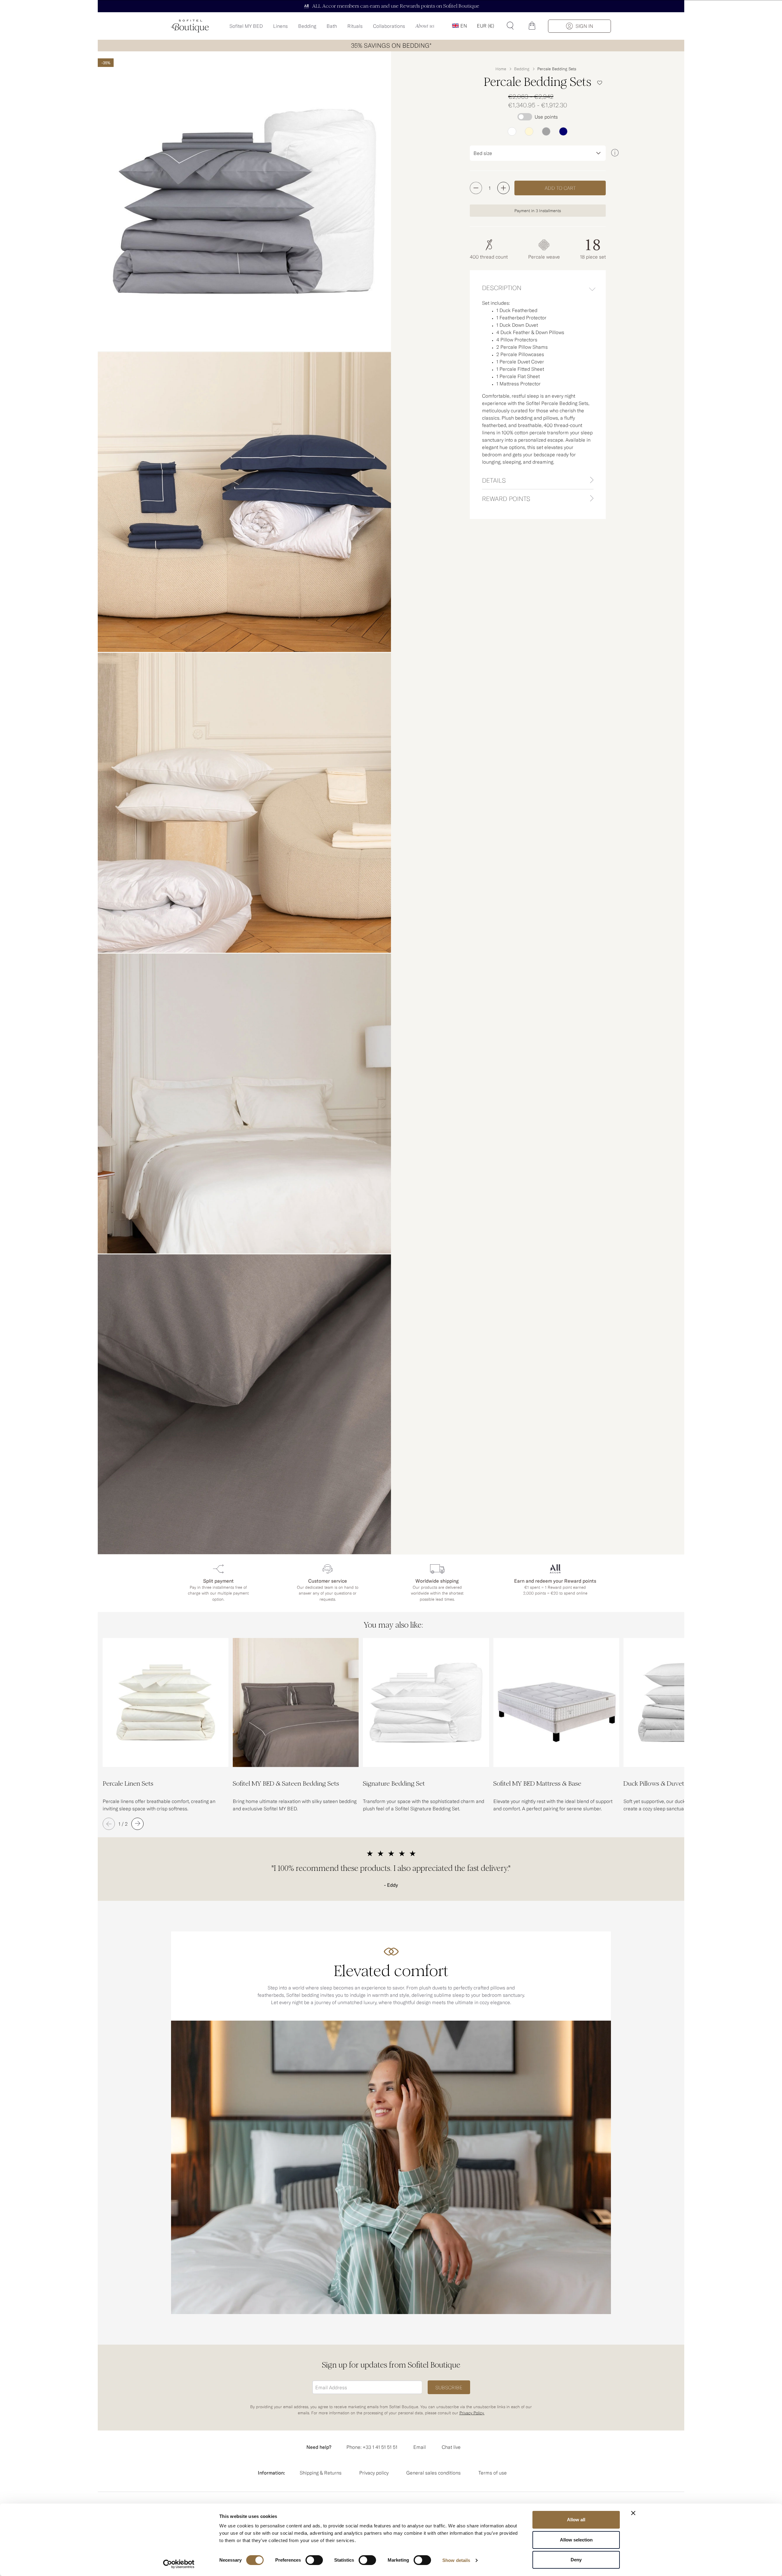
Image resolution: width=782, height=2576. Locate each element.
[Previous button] (109, 1824)
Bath (332, 26)
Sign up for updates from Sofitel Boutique (391, 2365)
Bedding (307, 26)
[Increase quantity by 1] (503, 188)
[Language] (459, 26)
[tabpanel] (538, 385)
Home (501, 69)
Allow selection (576, 2540)
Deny (576, 2560)
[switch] (314, 2561)
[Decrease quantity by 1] (476, 188)
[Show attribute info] (615, 153)
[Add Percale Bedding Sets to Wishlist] (600, 83)
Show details (456, 2560)
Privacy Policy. (472, 2413)
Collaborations (389, 26)
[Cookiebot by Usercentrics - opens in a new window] (179, 2564)
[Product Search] (510, 26)
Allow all (576, 2520)
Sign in (584, 26)
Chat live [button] (451, 2447)
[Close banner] (633, 2513)
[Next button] (137, 1824)
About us (425, 26)
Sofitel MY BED (246, 26)
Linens (280, 26)
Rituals (355, 26)
